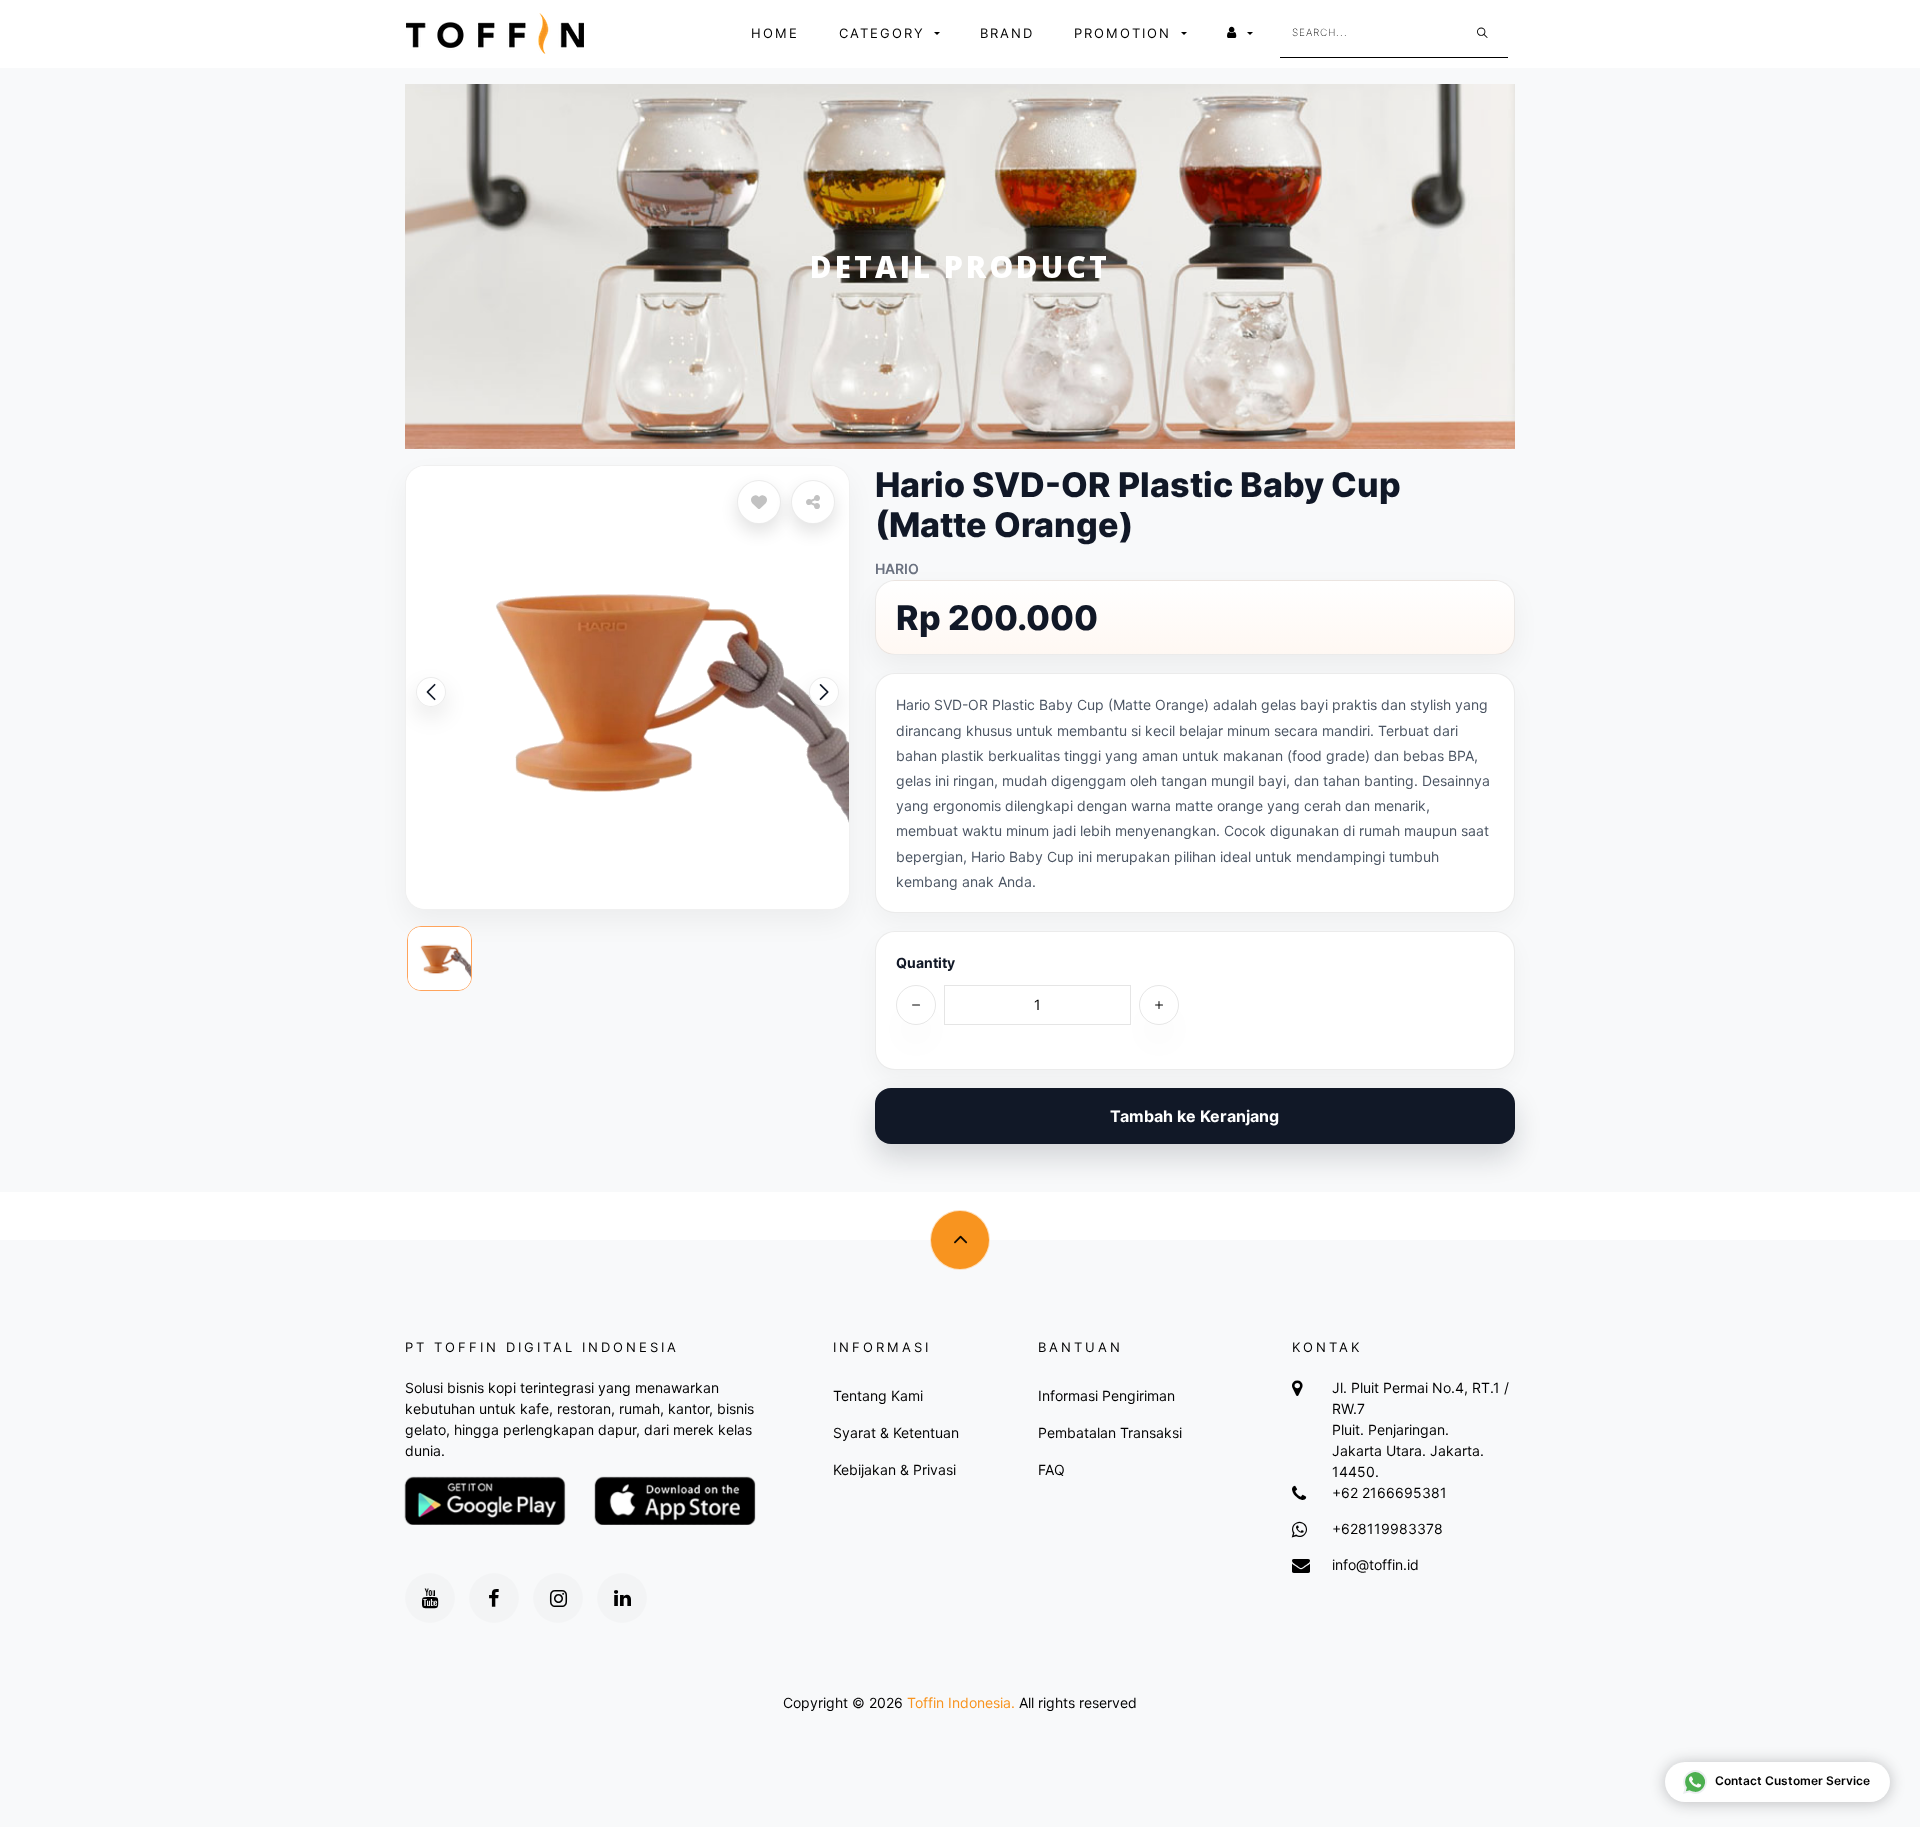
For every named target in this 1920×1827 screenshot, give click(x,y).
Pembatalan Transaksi (1110, 1432)
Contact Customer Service (1792, 1780)
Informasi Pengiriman (1106, 1395)
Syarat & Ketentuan (896, 1432)
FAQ (1051, 1469)
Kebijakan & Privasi (894, 1469)
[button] (824, 692)
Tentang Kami (878, 1395)
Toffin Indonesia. (961, 1702)
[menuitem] (775, 34)
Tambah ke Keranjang (1194, 1116)
